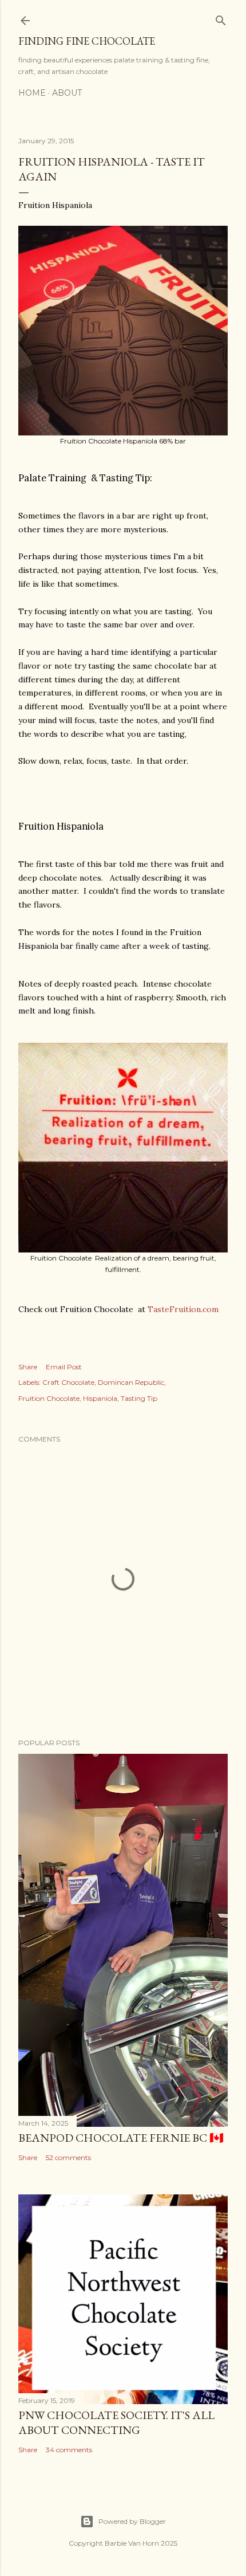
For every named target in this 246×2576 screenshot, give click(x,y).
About (67, 93)
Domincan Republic (131, 1382)
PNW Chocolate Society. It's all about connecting (116, 2422)
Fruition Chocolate (49, 1398)
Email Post (64, 1367)
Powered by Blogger (132, 2521)
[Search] (221, 18)
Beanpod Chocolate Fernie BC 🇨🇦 (121, 2138)
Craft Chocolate (68, 1382)
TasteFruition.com (183, 1309)
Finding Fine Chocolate (87, 41)
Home (32, 93)
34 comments (69, 2450)
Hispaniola (100, 1398)
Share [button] (28, 1367)
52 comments (68, 2157)
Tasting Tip (139, 1398)
